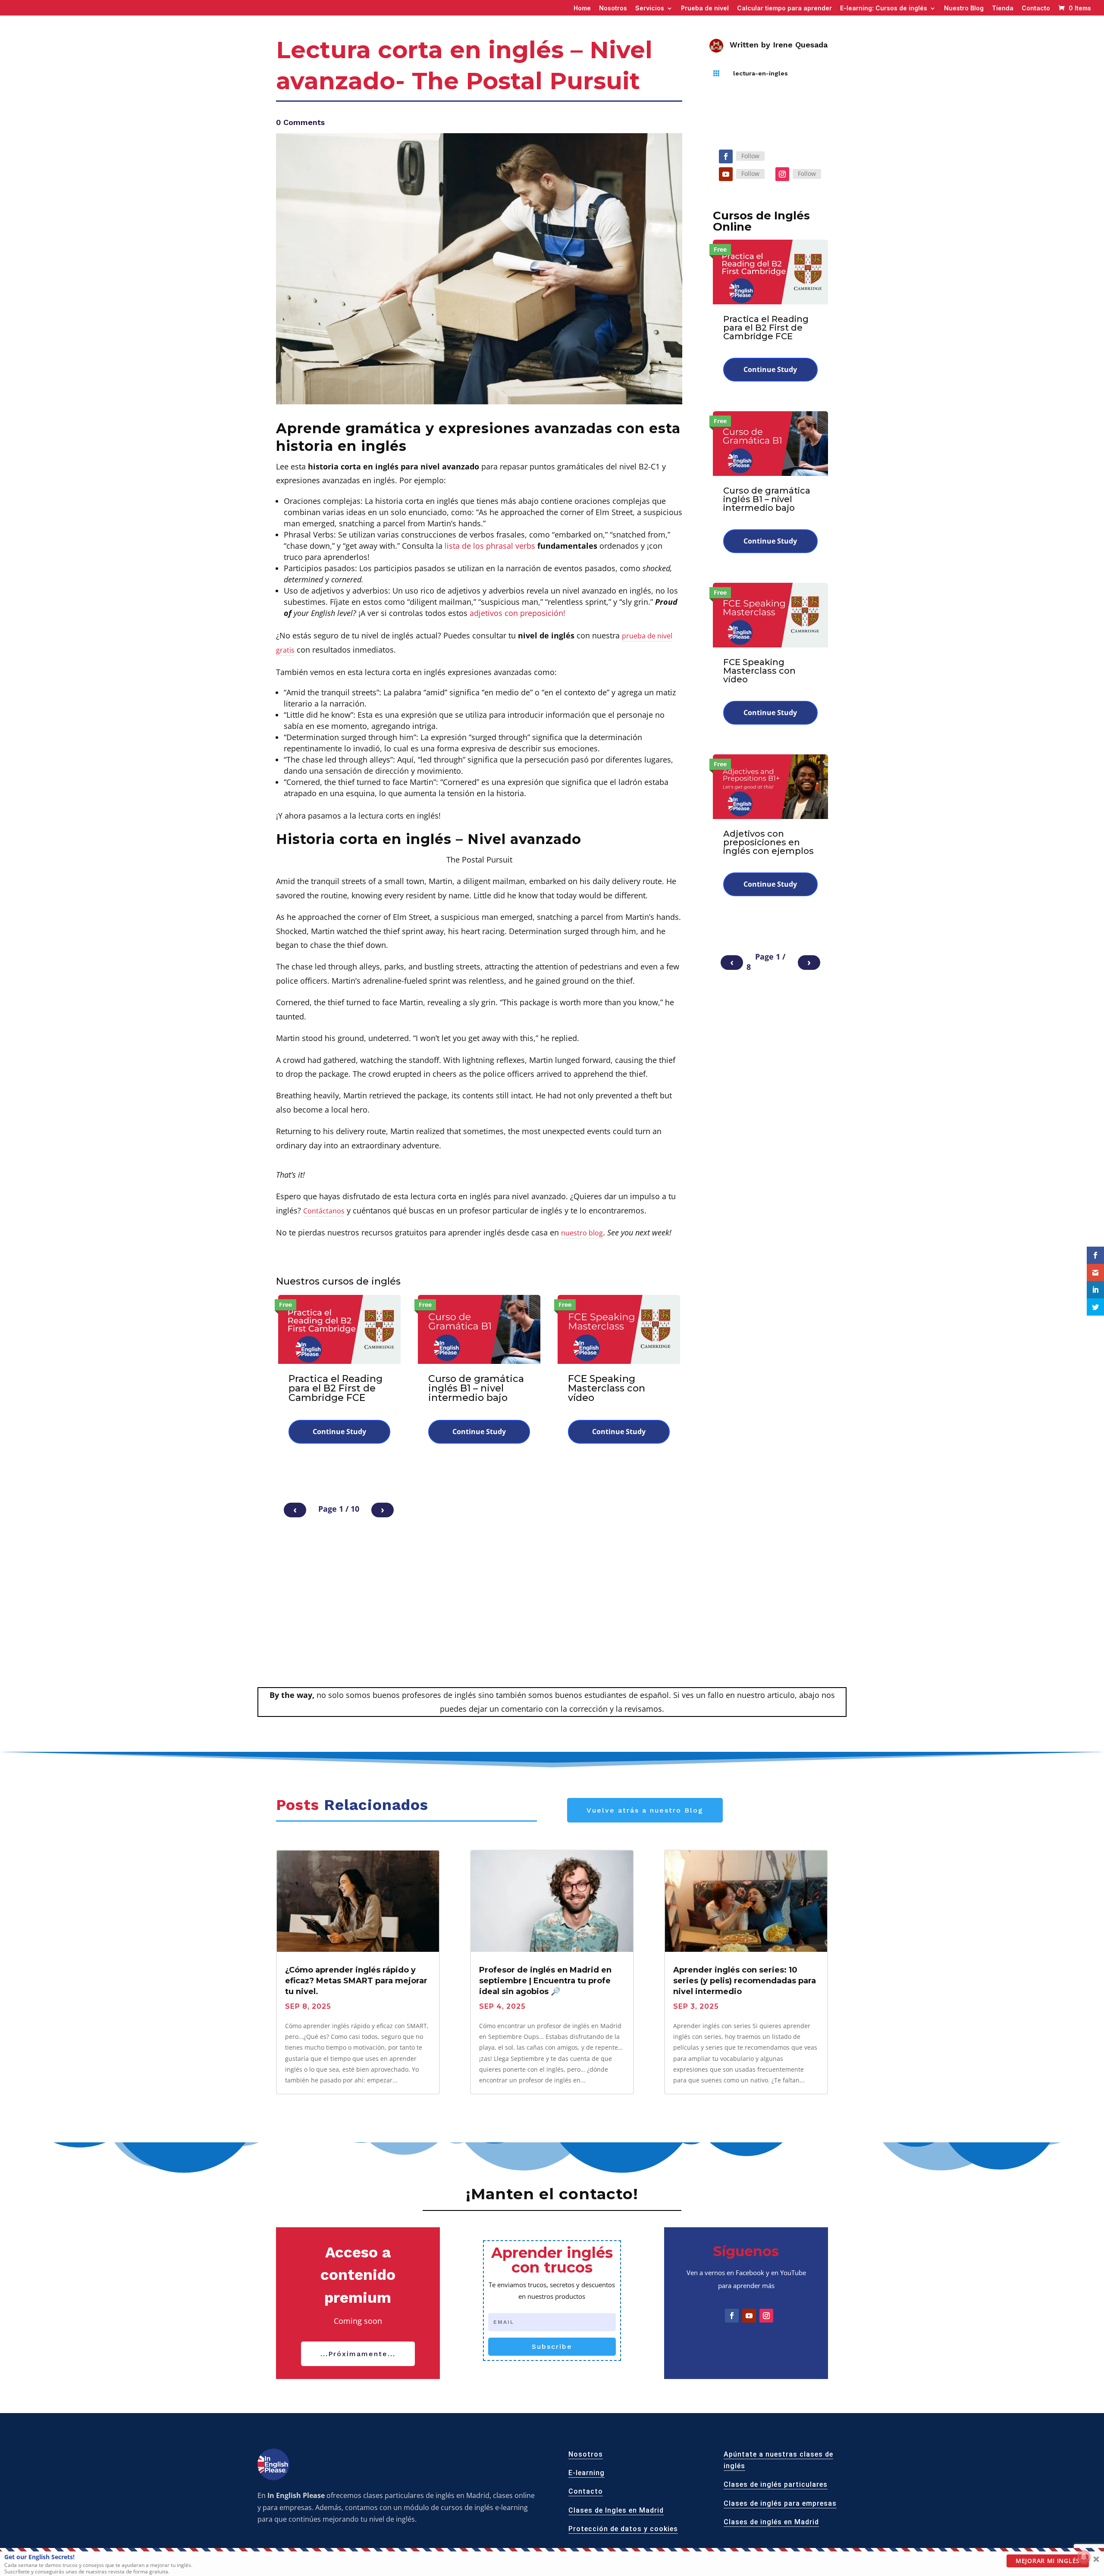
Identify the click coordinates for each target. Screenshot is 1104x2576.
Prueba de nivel (705, 8)
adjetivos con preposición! (517, 613)
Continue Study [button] (339, 1432)
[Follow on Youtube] (726, 174)
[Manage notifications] (1084, 2557)
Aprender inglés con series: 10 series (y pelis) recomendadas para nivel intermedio (745, 1981)
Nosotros (613, 8)
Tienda (1003, 8)
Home (582, 8)
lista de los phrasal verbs (490, 546)
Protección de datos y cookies (623, 2529)
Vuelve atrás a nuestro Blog (645, 1810)
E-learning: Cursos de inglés (884, 8)
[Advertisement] (552, 1622)
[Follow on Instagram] (782, 174)
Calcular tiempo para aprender (784, 8)
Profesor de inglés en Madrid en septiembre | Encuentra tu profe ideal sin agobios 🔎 (545, 1981)
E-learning (586, 2473)
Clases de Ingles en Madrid (616, 2510)
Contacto (1036, 8)
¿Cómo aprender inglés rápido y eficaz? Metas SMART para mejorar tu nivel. (356, 1981)
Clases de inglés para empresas (780, 2503)
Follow (750, 156)
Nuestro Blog (964, 8)
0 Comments (300, 122)
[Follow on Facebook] (726, 156)
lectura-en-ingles (761, 73)
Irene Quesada (800, 45)
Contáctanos (324, 1211)
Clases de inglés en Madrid (771, 2522)
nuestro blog (582, 1233)
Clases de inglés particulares (776, 2485)
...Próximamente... (358, 2354)
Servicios (650, 8)
